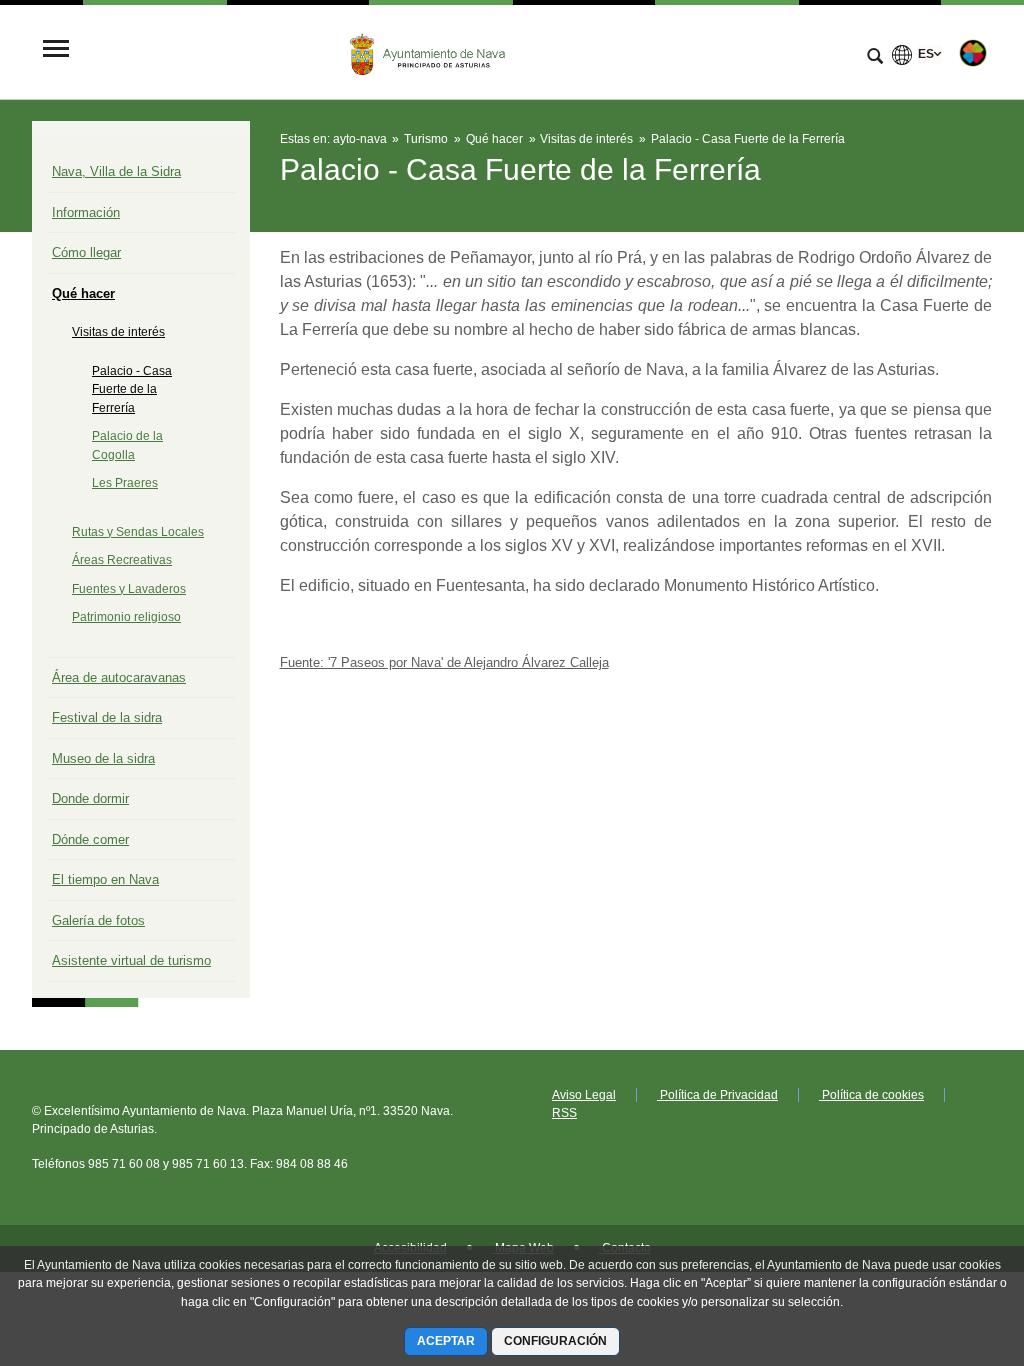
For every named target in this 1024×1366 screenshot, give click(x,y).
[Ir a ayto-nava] (429, 51)
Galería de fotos (98, 920)
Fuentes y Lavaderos (129, 589)
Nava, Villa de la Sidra (116, 171)
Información (86, 212)
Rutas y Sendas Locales (138, 532)
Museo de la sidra (103, 758)
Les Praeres (125, 483)
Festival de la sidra (107, 717)
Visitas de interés (118, 332)
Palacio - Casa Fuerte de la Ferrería (132, 389)
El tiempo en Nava (105, 879)
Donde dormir (90, 798)
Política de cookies (871, 1095)
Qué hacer (83, 293)
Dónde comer (90, 839)
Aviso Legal (584, 1095)
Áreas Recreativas (122, 560)
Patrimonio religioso (126, 617)
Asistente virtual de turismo (131, 960)
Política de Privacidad (717, 1095)
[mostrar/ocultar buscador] (875, 58)
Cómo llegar (86, 252)
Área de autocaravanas (119, 677)
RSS (564, 1113)
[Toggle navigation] (56, 50)
